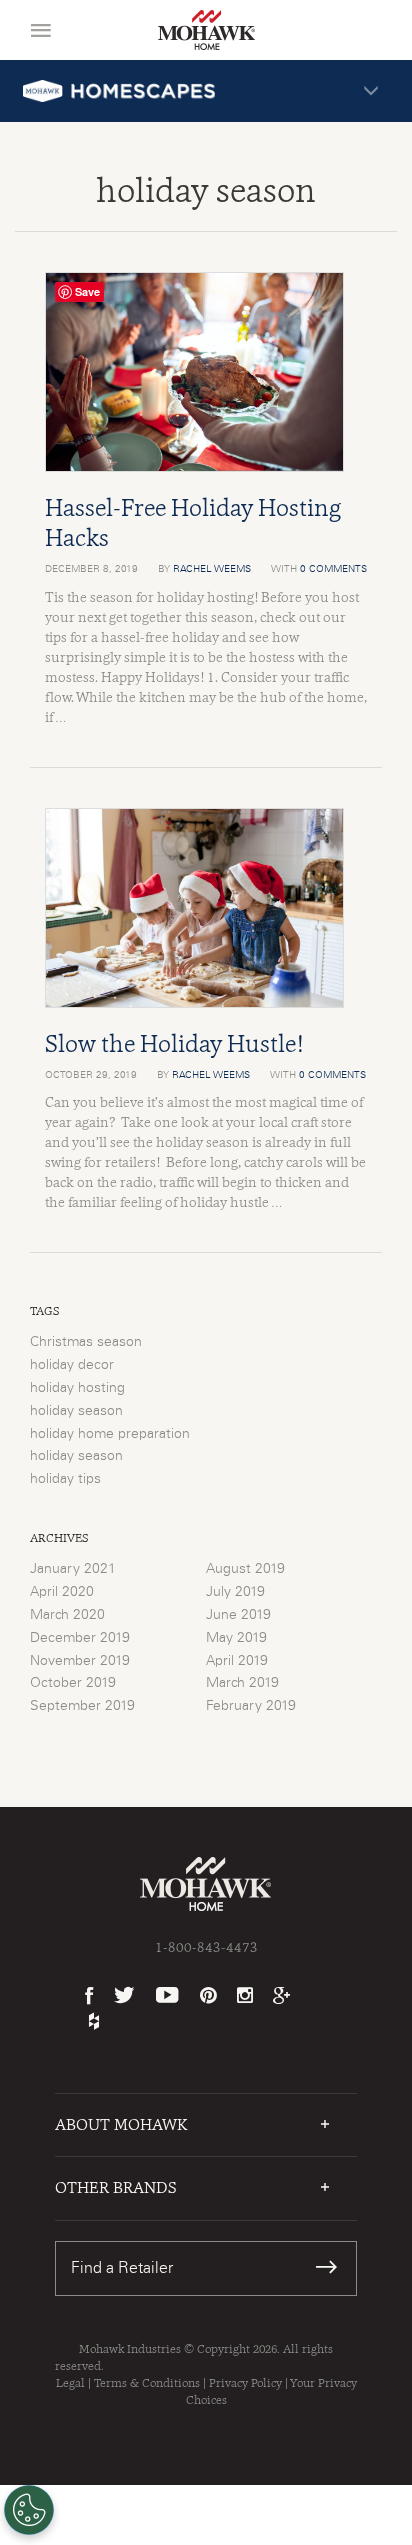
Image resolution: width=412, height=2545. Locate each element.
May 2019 (236, 1638)
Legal (70, 2383)
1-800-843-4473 (206, 1947)
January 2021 (73, 1569)
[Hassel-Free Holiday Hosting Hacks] (206, 372)
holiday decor (72, 1365)
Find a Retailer (122, 2268)
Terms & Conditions (147, 2383)
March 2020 (67, 1615)
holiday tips (65, 1479)
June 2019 (238, 1615)
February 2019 (251, 1706)
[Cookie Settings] (29, 2510)
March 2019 (242, 1683)
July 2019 (235, 1592)
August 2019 (245, 1569)
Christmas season (86, 1342)
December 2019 (80, 1638)
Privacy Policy (245, 2383)
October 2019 (73, 1683)
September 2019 (82, 1706)
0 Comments (333, 569)
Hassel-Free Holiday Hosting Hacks (193, 522)
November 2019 (80, 1661)
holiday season (76, 1411)
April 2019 (237, 1661)
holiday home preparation (110, 1434)
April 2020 (62, 1592)
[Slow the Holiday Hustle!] (206, 908)
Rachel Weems (212, 569)
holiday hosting (77, 1388)
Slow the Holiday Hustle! (174, 1043)
